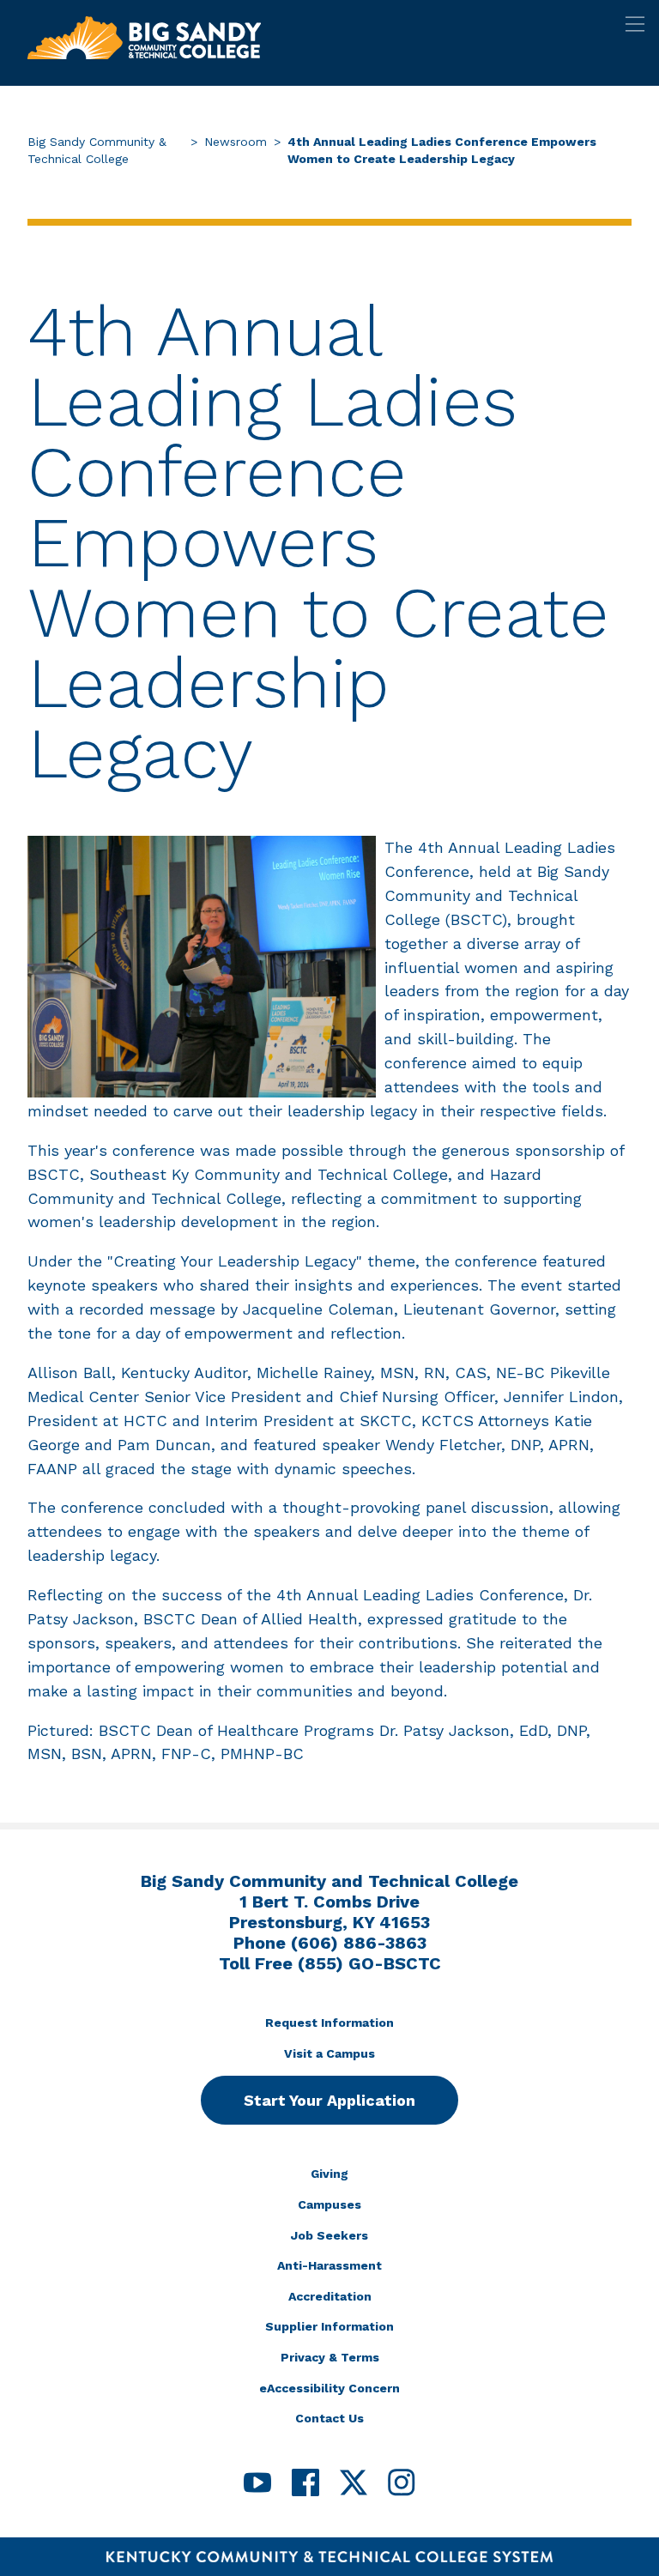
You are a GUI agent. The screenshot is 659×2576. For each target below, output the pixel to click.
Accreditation (330, 2296)
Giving (329, 2174)
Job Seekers (329, 2235)
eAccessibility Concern (329, 2388)
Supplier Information (329, 2326)
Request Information (329, 2023)
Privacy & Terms (330, 2357)
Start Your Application (329, 2100)
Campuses (329, 2204)
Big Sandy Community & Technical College (97, 150)
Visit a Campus (329, 2053)
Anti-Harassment (329, 2265)
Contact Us (329, 2418)
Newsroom (236, 142)
